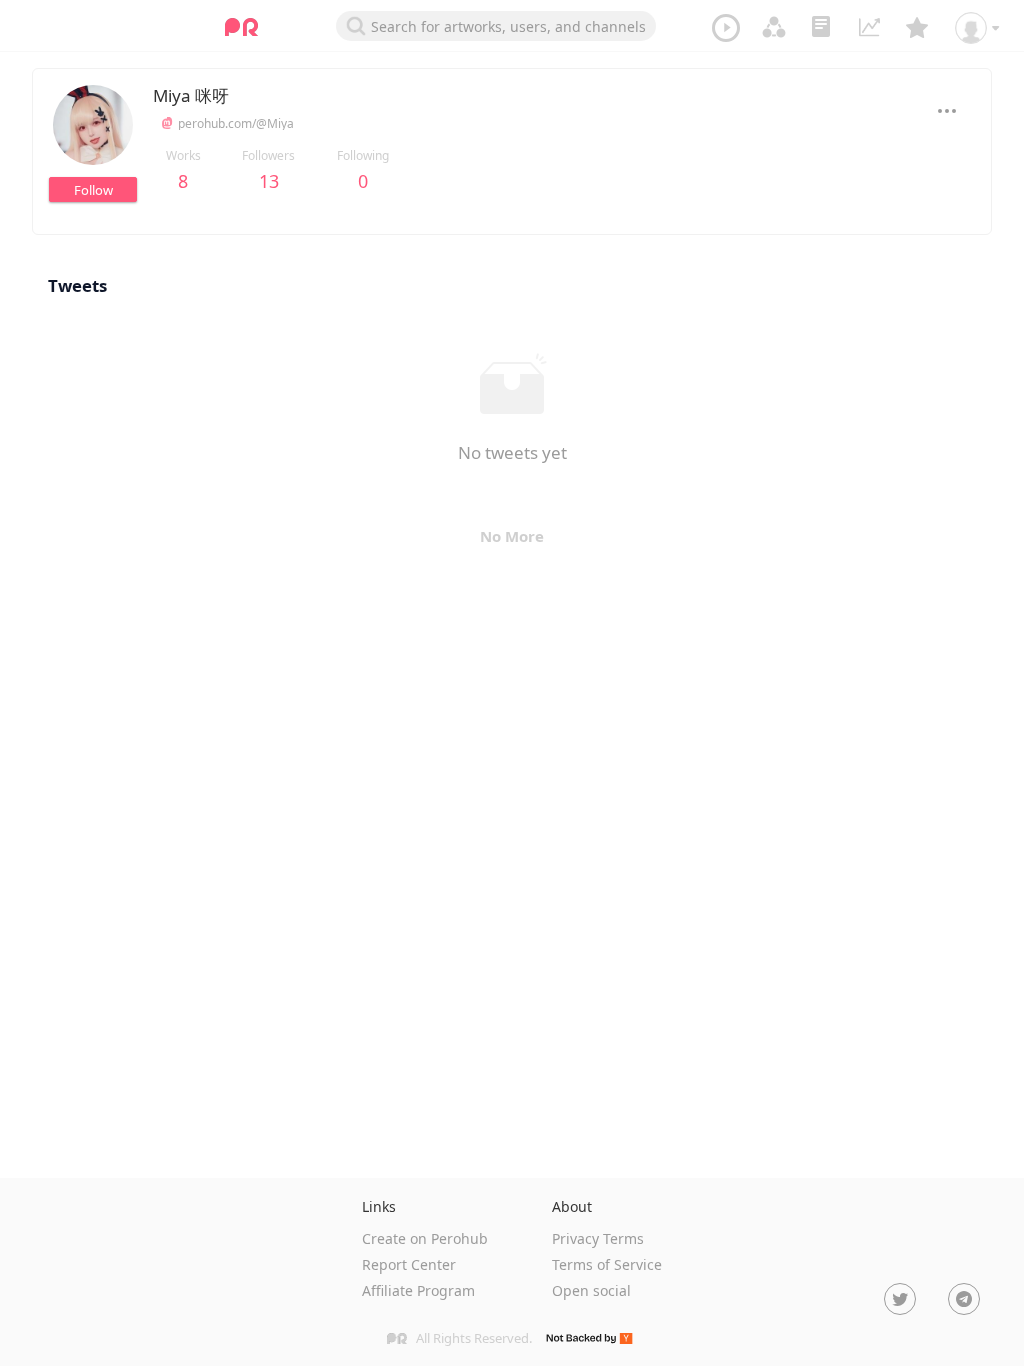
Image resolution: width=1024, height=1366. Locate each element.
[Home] (241, 27)
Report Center (409, 1264)
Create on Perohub (425, 1238)
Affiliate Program (418, 1290)
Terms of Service (607, 1264)
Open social (591, 1290)
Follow (93, 190)
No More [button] (512, 536)
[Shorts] (726, 27)
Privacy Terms (598, 1238)
